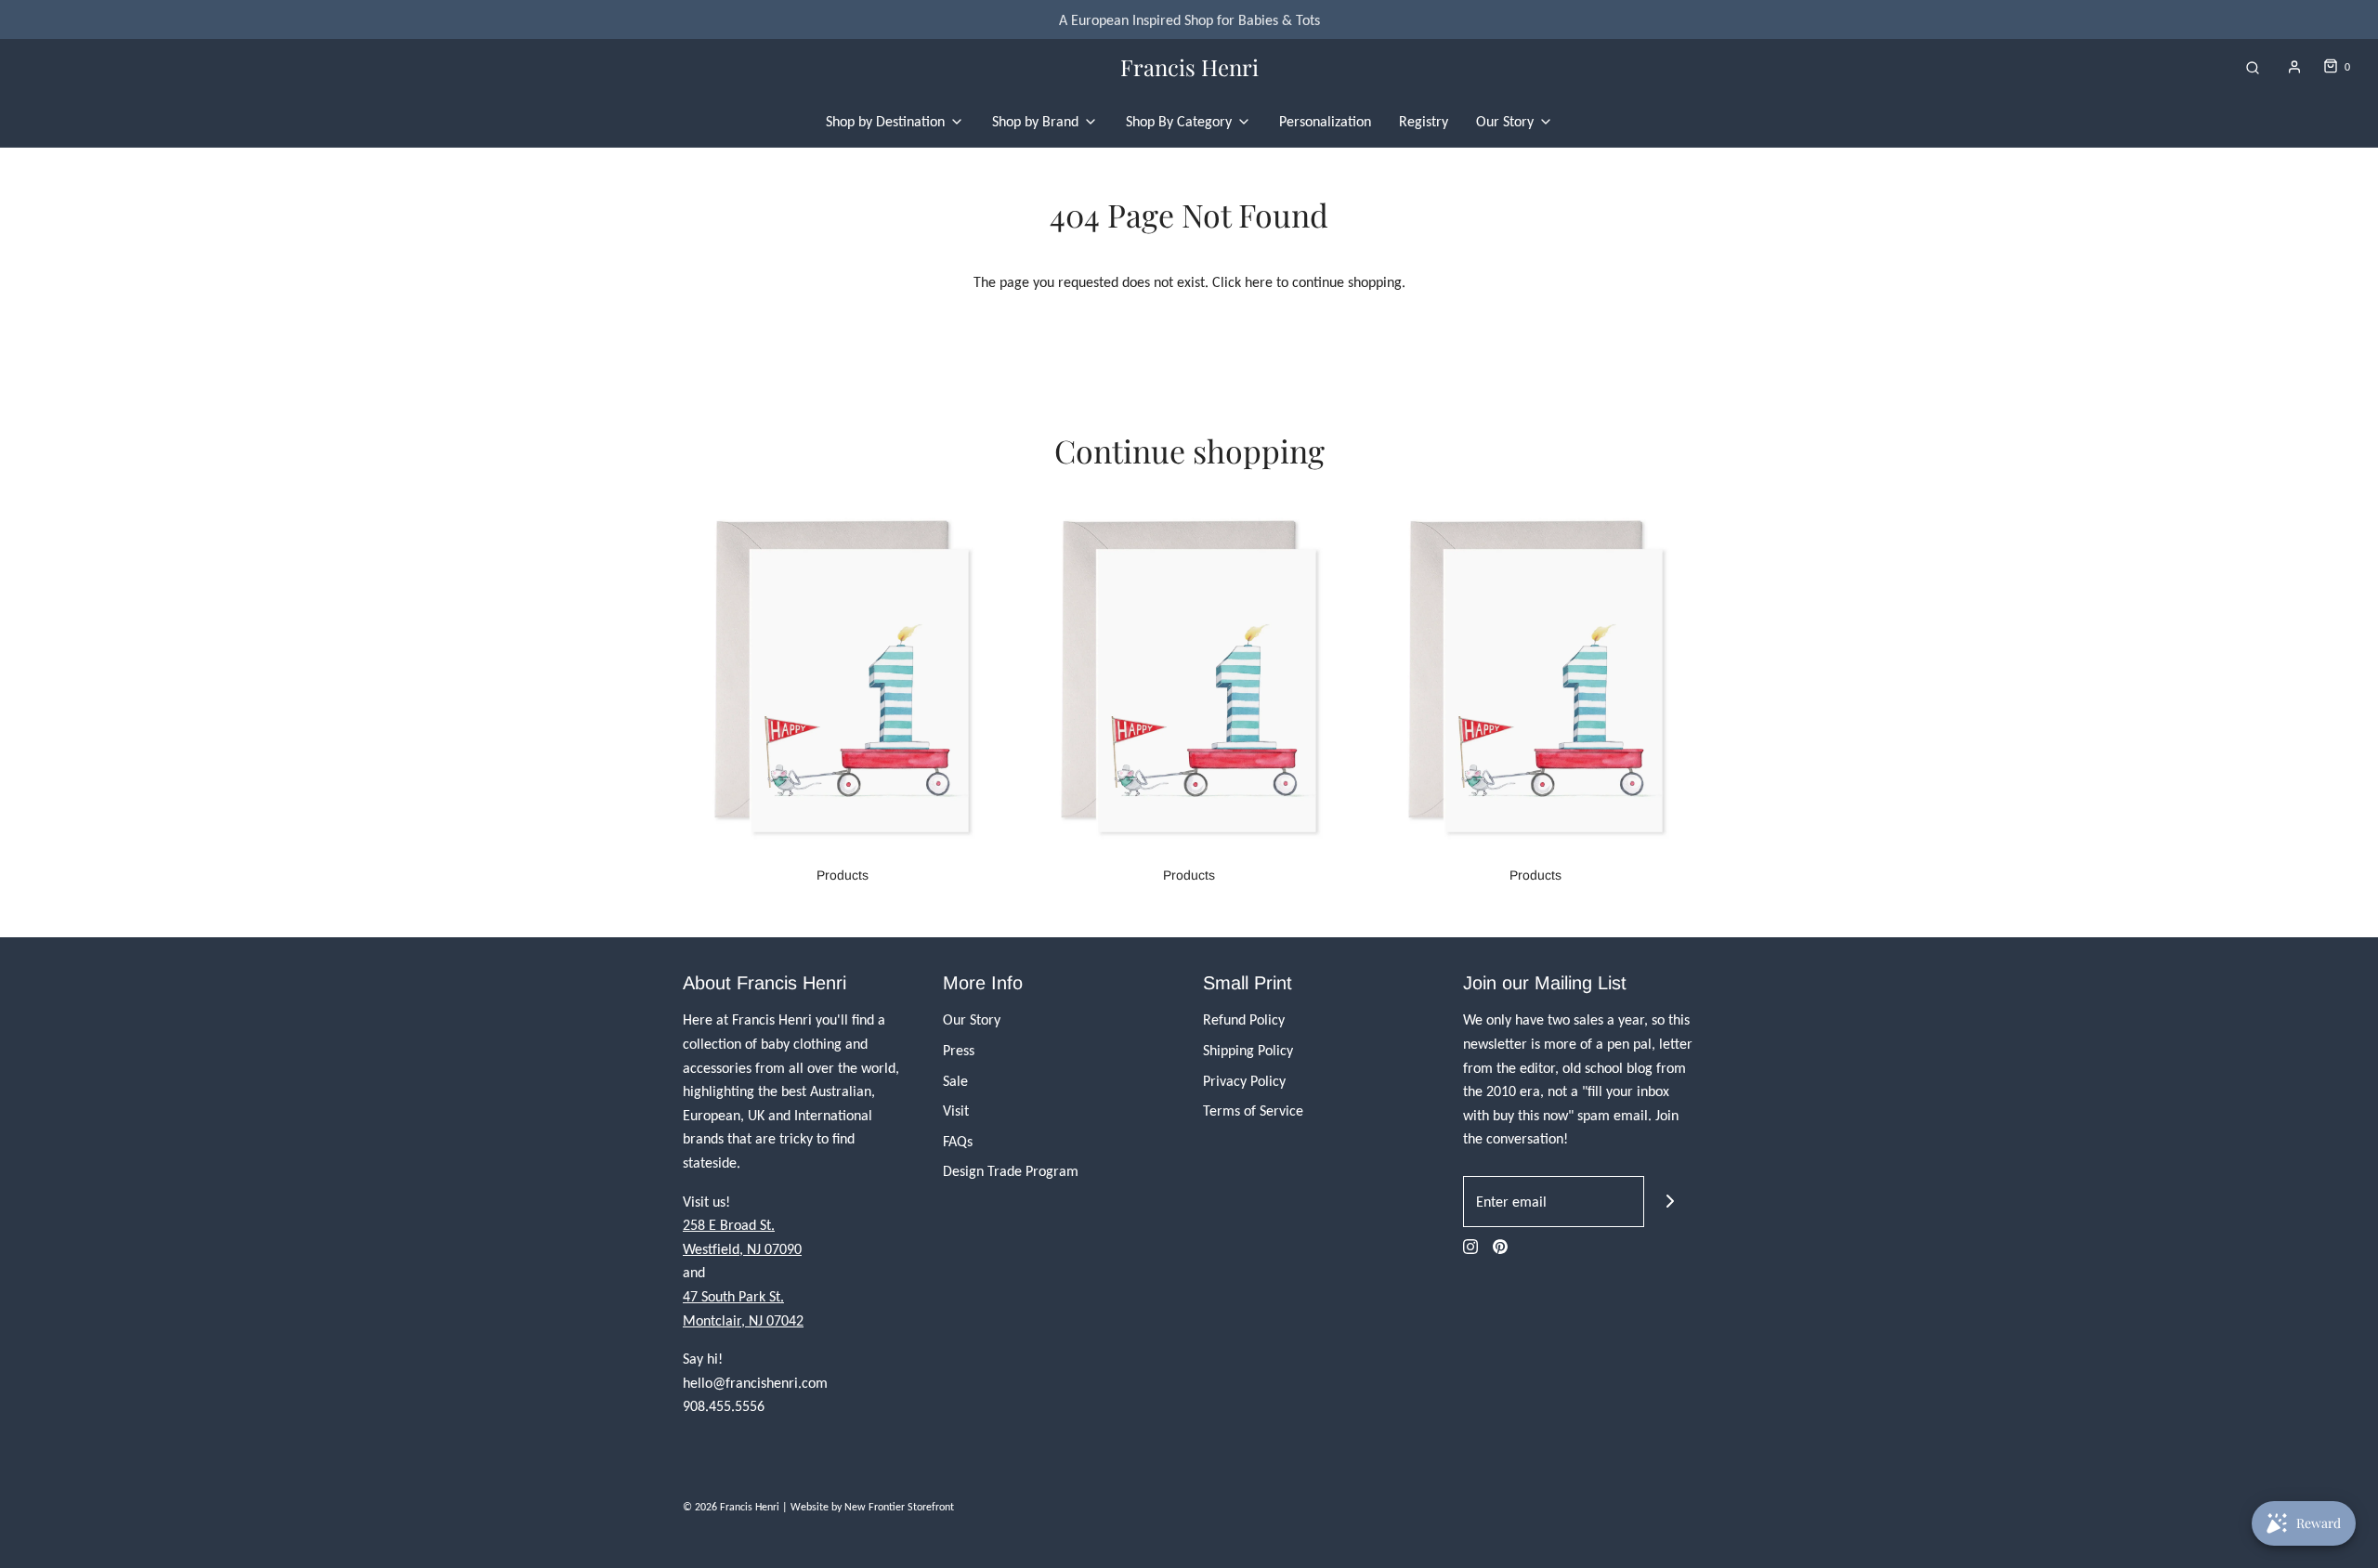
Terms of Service (1253, 1111)
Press (959, 1050)
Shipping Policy (1248, 1050)
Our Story (972, 1019)
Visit (956, 1111)
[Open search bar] (2253, 67)
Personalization (1325, 121)
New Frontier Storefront (899, 1507)
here (1259, 282)
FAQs (958, 1141)
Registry (1424, 121)
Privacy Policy (1244, 1081)
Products (843, 875)
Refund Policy (1244, 1019)
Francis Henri (1189, 67)
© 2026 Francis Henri (731, 1507)
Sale (955, 1081)
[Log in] (2294, 67)
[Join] (1670, 1202)
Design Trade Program (1011, 1171)
